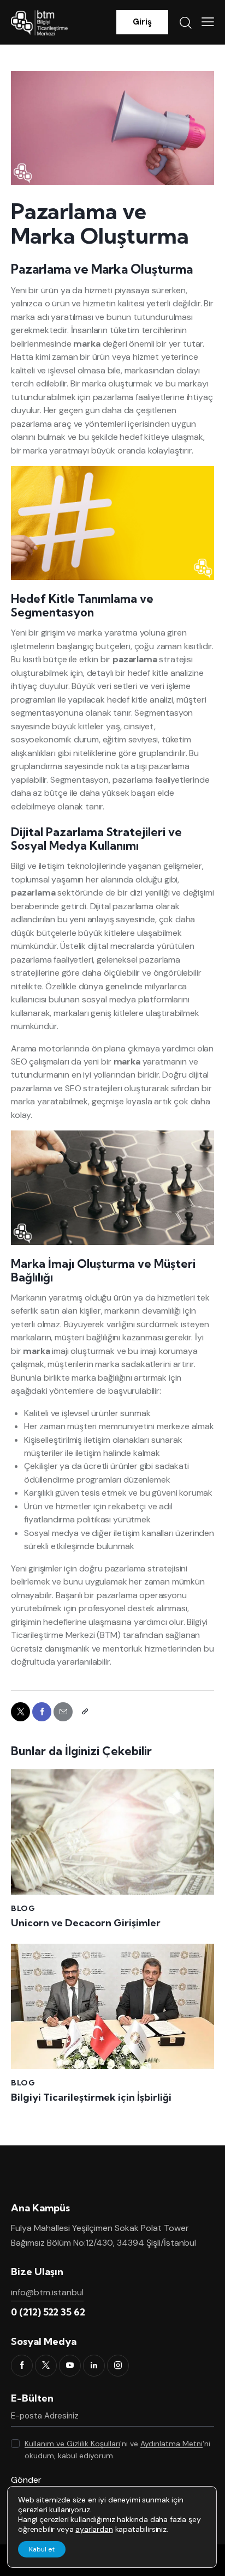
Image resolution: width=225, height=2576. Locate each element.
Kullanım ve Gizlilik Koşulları (72, 2444)
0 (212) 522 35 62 (48, 2312)
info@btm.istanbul (47, 2292)
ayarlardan (94, 2529)
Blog (23, 1908)
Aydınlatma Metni (171, 2444)
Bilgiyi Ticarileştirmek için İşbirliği (91, 2097)
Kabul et (42, 2549)
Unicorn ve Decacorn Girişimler (86, 1923)
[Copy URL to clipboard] (84, 1712)
